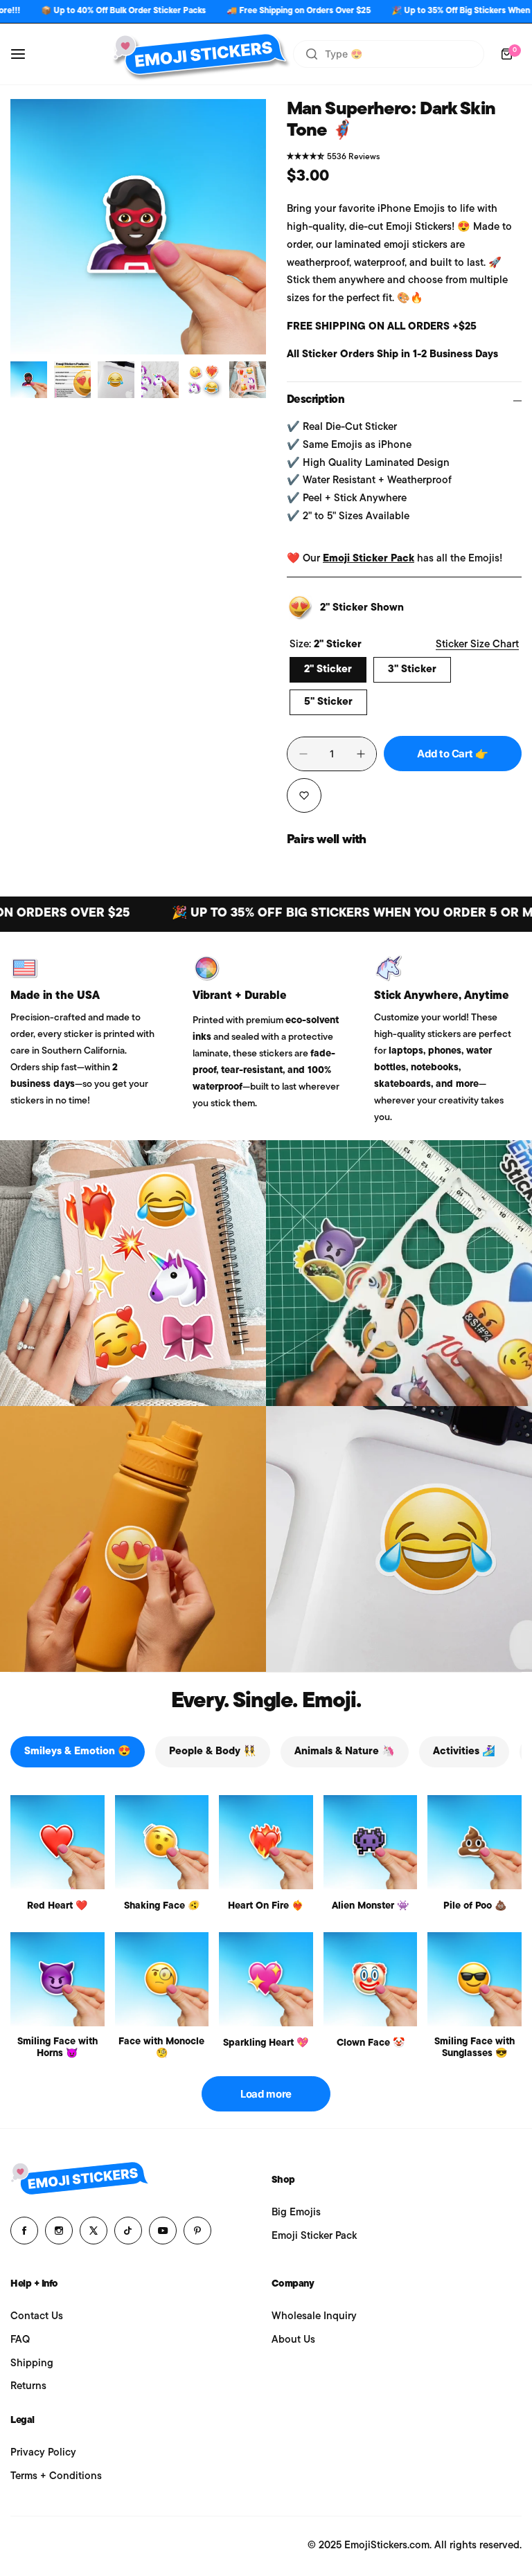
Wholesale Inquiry (314, 2317)
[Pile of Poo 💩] (475, 1842)
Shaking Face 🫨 (162, 1906)
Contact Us (37, 2317)
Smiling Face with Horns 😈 (57, 2048)
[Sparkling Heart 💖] (266, 1979)
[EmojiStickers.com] (199, 54)
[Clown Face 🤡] (371, 1979)
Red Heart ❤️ (57, 1906)
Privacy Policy (43, 2453)
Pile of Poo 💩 (475, 1906)
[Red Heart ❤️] (57, 1842)
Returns (28, 2387)
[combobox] (389, 54)
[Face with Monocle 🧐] (162, 1979)
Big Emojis (296, 2213)
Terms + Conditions (56, 2477)
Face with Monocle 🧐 (161, 2048)
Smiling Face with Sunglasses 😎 (475, 2048)
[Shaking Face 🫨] (162, 1842)
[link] (133, 1273)
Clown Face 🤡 (371, 2043)
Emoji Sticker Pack (369, 559)
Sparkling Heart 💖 (266, 2043)
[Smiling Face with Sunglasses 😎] (475, 1979)
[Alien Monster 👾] (371, 1842)
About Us (293, 2340)
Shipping (32, 2364)
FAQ (20, 2340)
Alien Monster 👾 (370, 1906)
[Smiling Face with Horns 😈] (57, 1979)
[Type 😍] (312, 54)
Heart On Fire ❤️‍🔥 (266, 1906)
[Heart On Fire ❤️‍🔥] (266, 1842)
